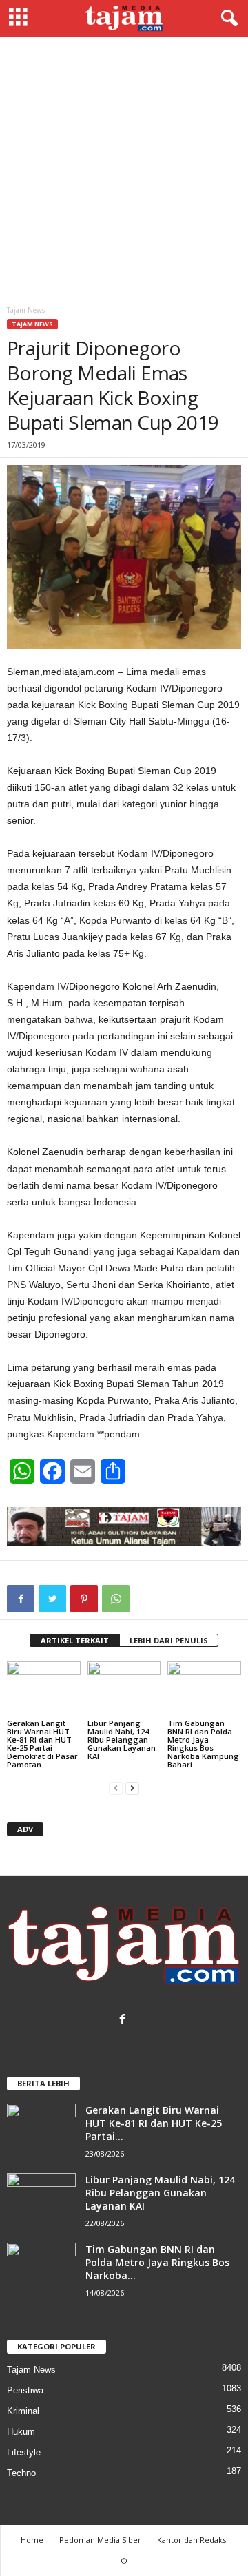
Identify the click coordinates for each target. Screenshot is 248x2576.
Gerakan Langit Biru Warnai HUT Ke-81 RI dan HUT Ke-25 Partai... (154, 2123)
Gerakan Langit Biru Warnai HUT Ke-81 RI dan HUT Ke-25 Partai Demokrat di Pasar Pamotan (42, 1744)
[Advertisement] (124, 167)
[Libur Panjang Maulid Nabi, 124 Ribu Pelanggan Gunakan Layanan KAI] (124, 1689)
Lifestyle (24, 2452)
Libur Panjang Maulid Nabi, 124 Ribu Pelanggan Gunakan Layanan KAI (122, 1739)
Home (32, 2540)
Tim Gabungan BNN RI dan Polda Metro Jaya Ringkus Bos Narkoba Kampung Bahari (203, 1744)
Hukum (21, 2432)
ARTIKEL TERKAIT (75, 1640)
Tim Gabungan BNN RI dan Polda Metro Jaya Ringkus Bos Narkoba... (157, 2262)
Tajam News (32, 324)
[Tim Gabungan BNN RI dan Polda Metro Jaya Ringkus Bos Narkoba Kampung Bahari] (204, 1689)
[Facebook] (124, 2021)
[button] (227, 19)
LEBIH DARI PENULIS (169, 1640)
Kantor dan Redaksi (193, 2540)
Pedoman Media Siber (100, 2540)
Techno (21, 2473)
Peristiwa (25, 2390)
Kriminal (23, 2411)
